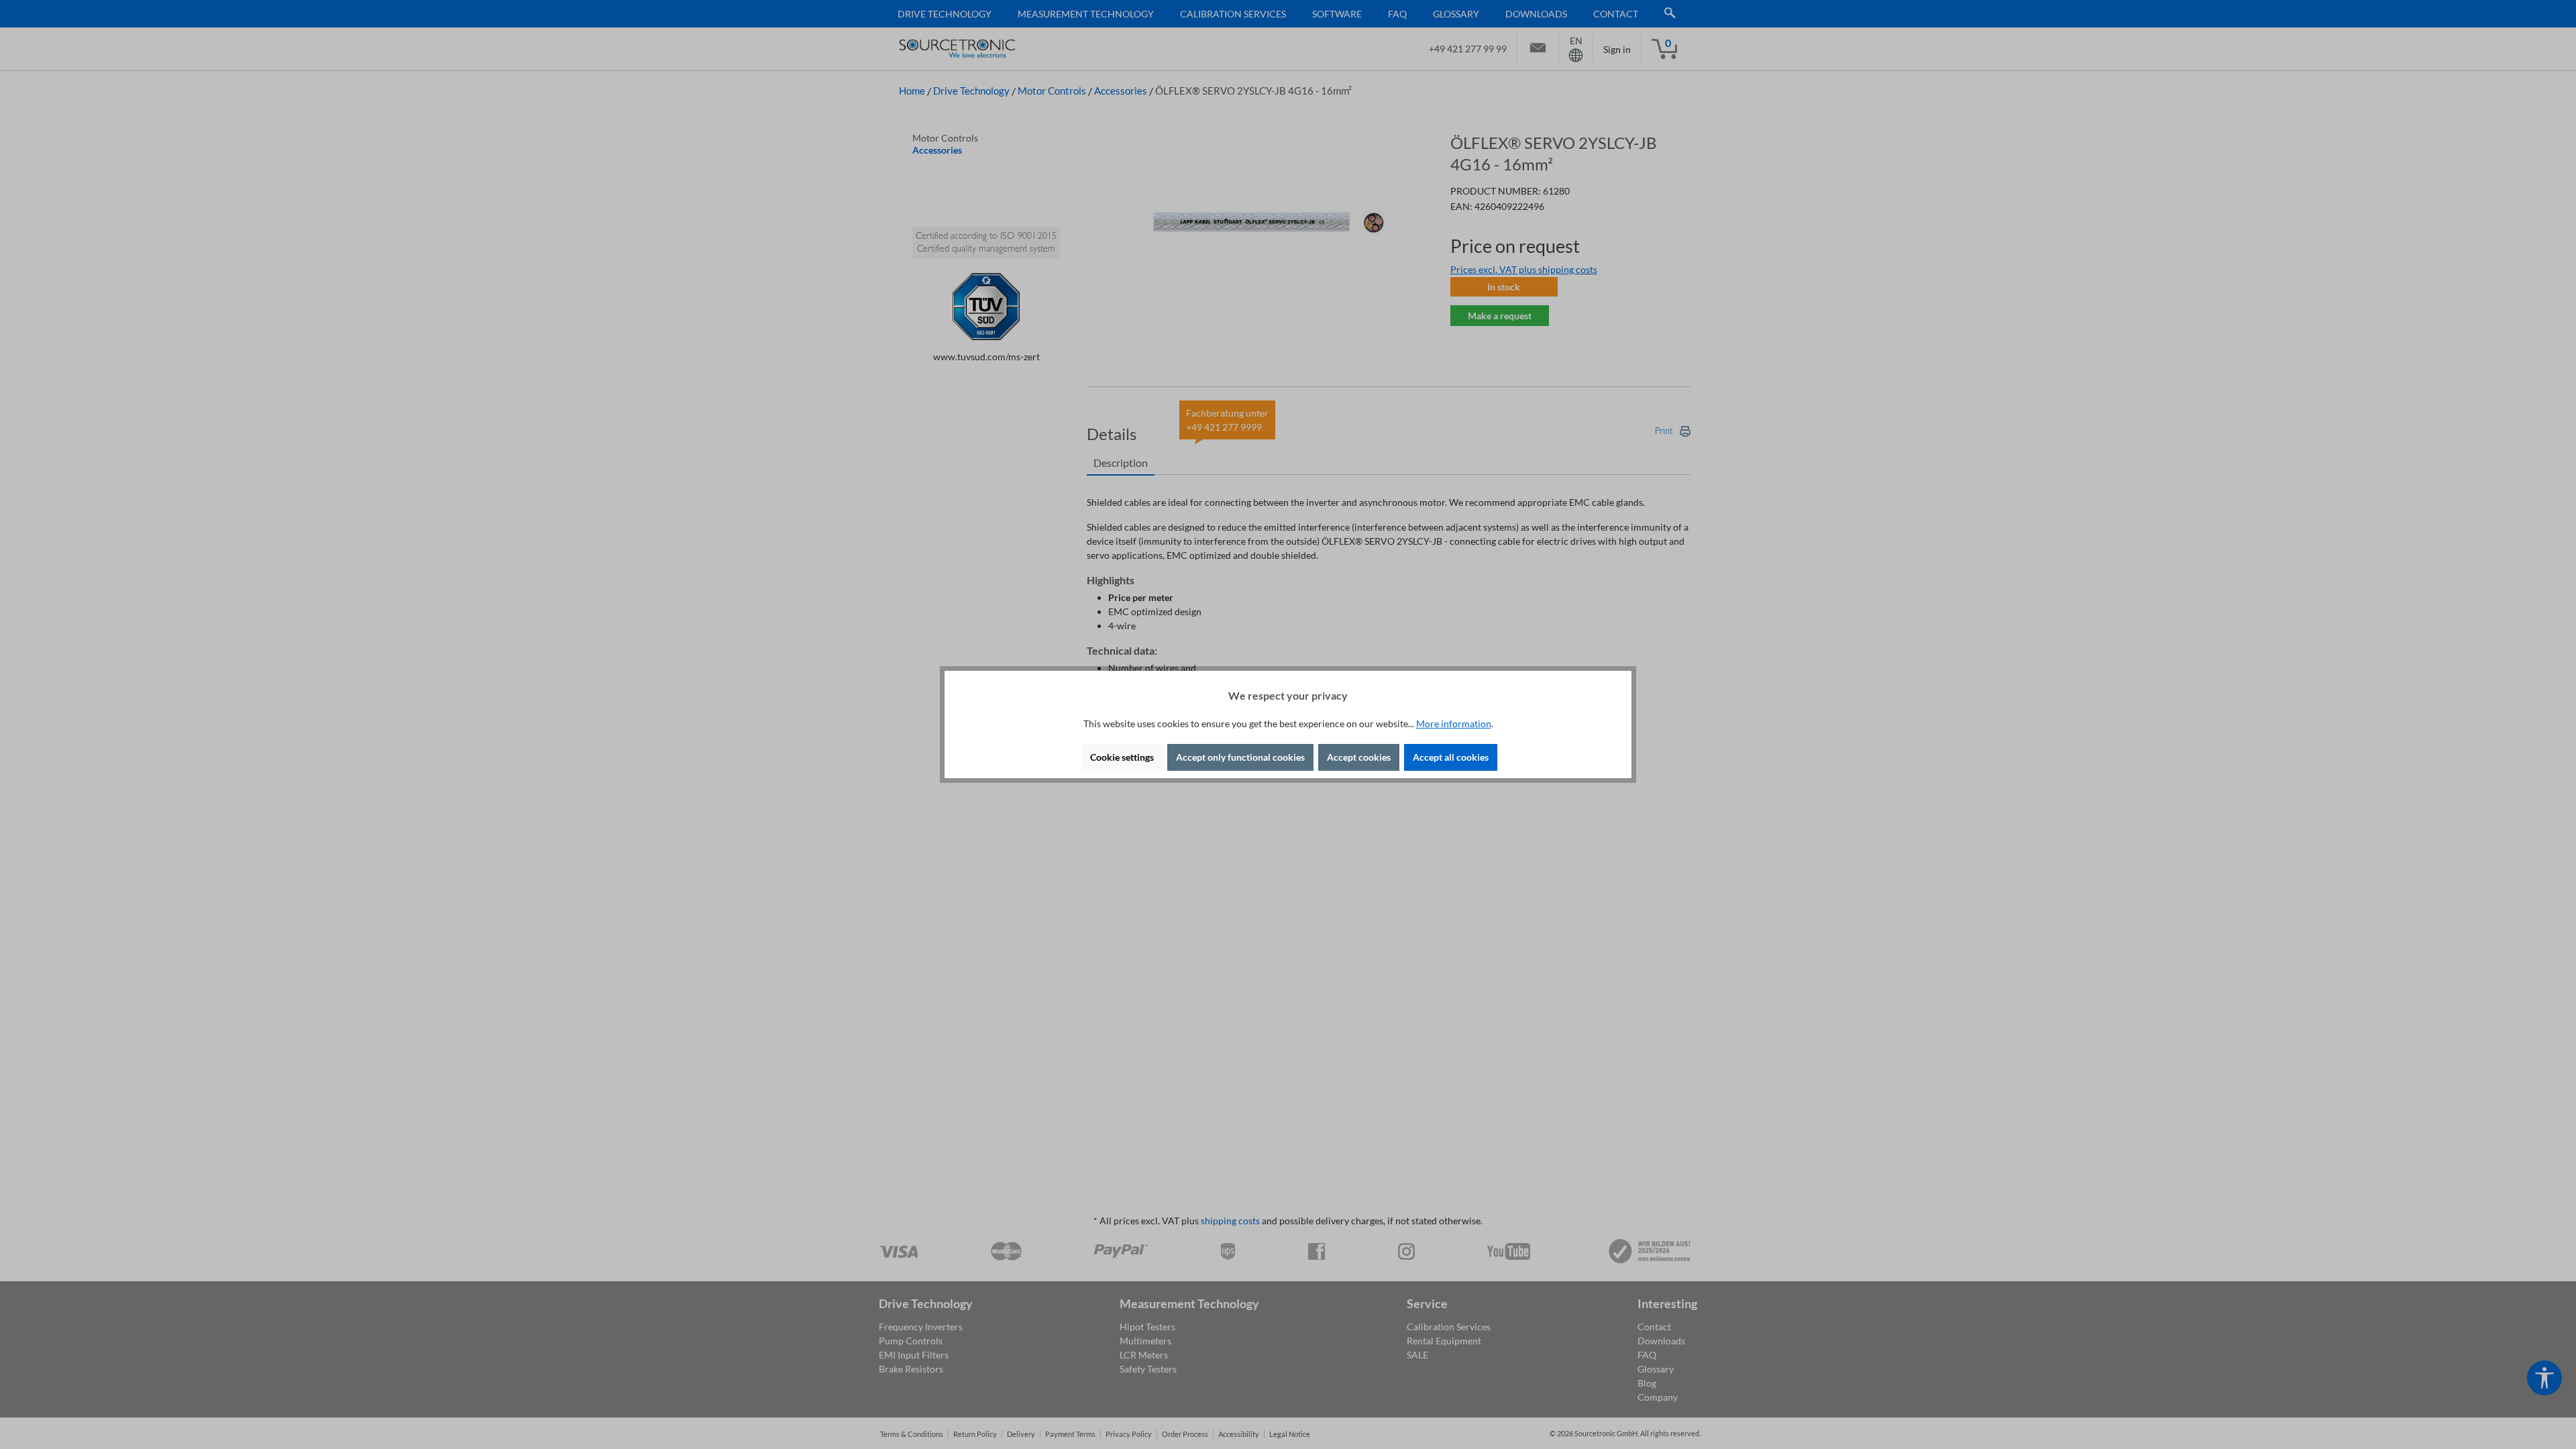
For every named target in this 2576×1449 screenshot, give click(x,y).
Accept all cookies (1451, 757)
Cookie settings (1122, 757)
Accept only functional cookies (1240, 757)
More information (1454, 723)
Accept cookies (1359, 757)
